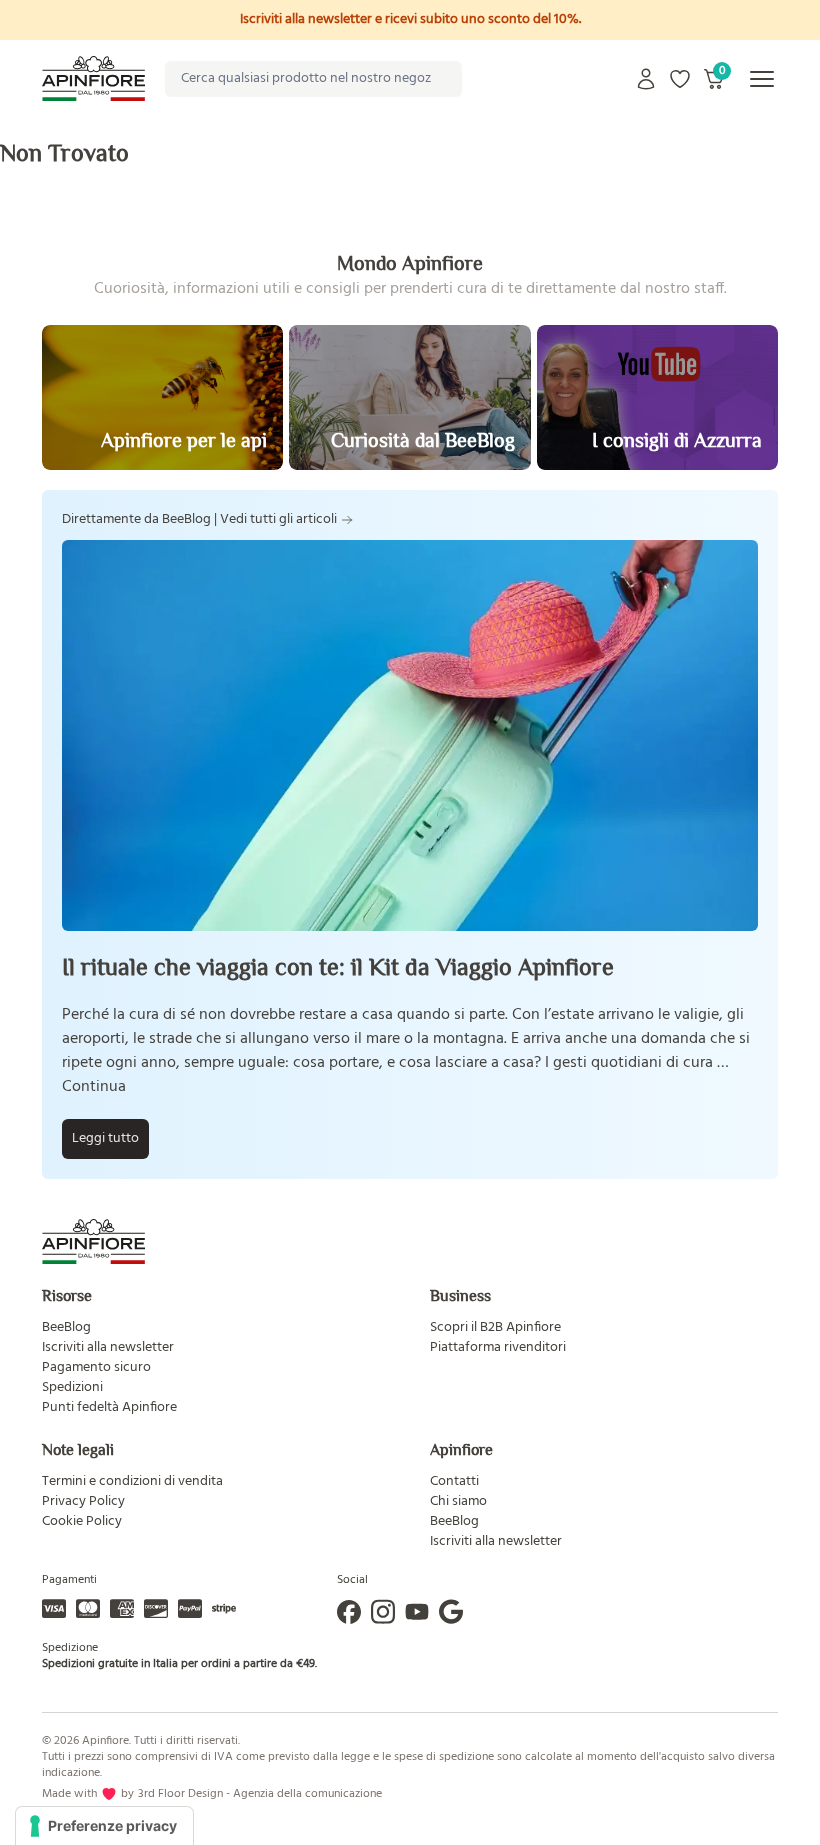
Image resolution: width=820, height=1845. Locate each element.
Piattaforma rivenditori (498, 1347)
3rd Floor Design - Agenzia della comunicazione (260, 1794)
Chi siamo (458, 1501)
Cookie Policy (82, 1521)
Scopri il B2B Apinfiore (495, 1327)
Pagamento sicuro (96, 1367)
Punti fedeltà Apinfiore (109, 1407)
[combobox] (313, 79)
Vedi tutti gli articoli (278, 520)
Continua (94, 1087)
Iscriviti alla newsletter (108, 1347)
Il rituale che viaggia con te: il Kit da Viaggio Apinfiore (338, 966)
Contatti (454, 1481)
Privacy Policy (83, 1501)
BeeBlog (66, 1327)
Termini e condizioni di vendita (132, 1481)
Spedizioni (72, 1387)
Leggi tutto (105, 1138)
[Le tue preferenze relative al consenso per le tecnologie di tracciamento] (104, 1826)
